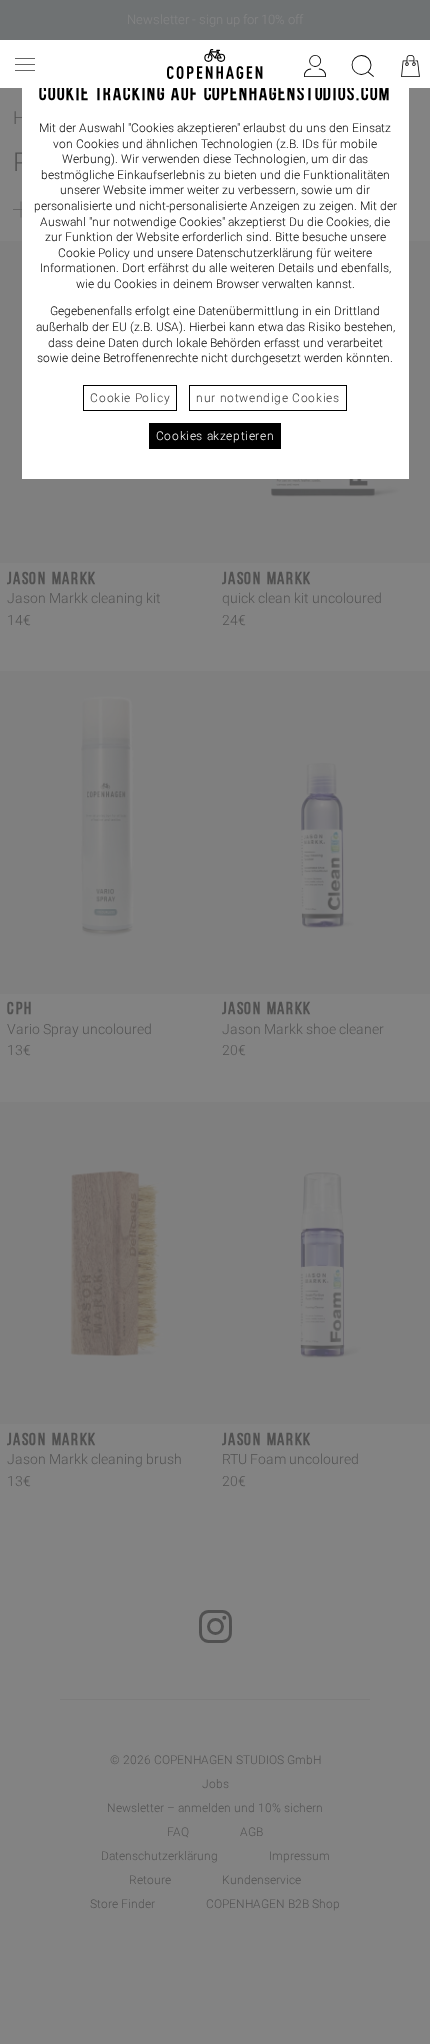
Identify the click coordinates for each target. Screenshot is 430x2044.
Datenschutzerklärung (254, 253)
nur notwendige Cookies (267, 398)
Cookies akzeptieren (215, 436)
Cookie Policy (130, 398)
